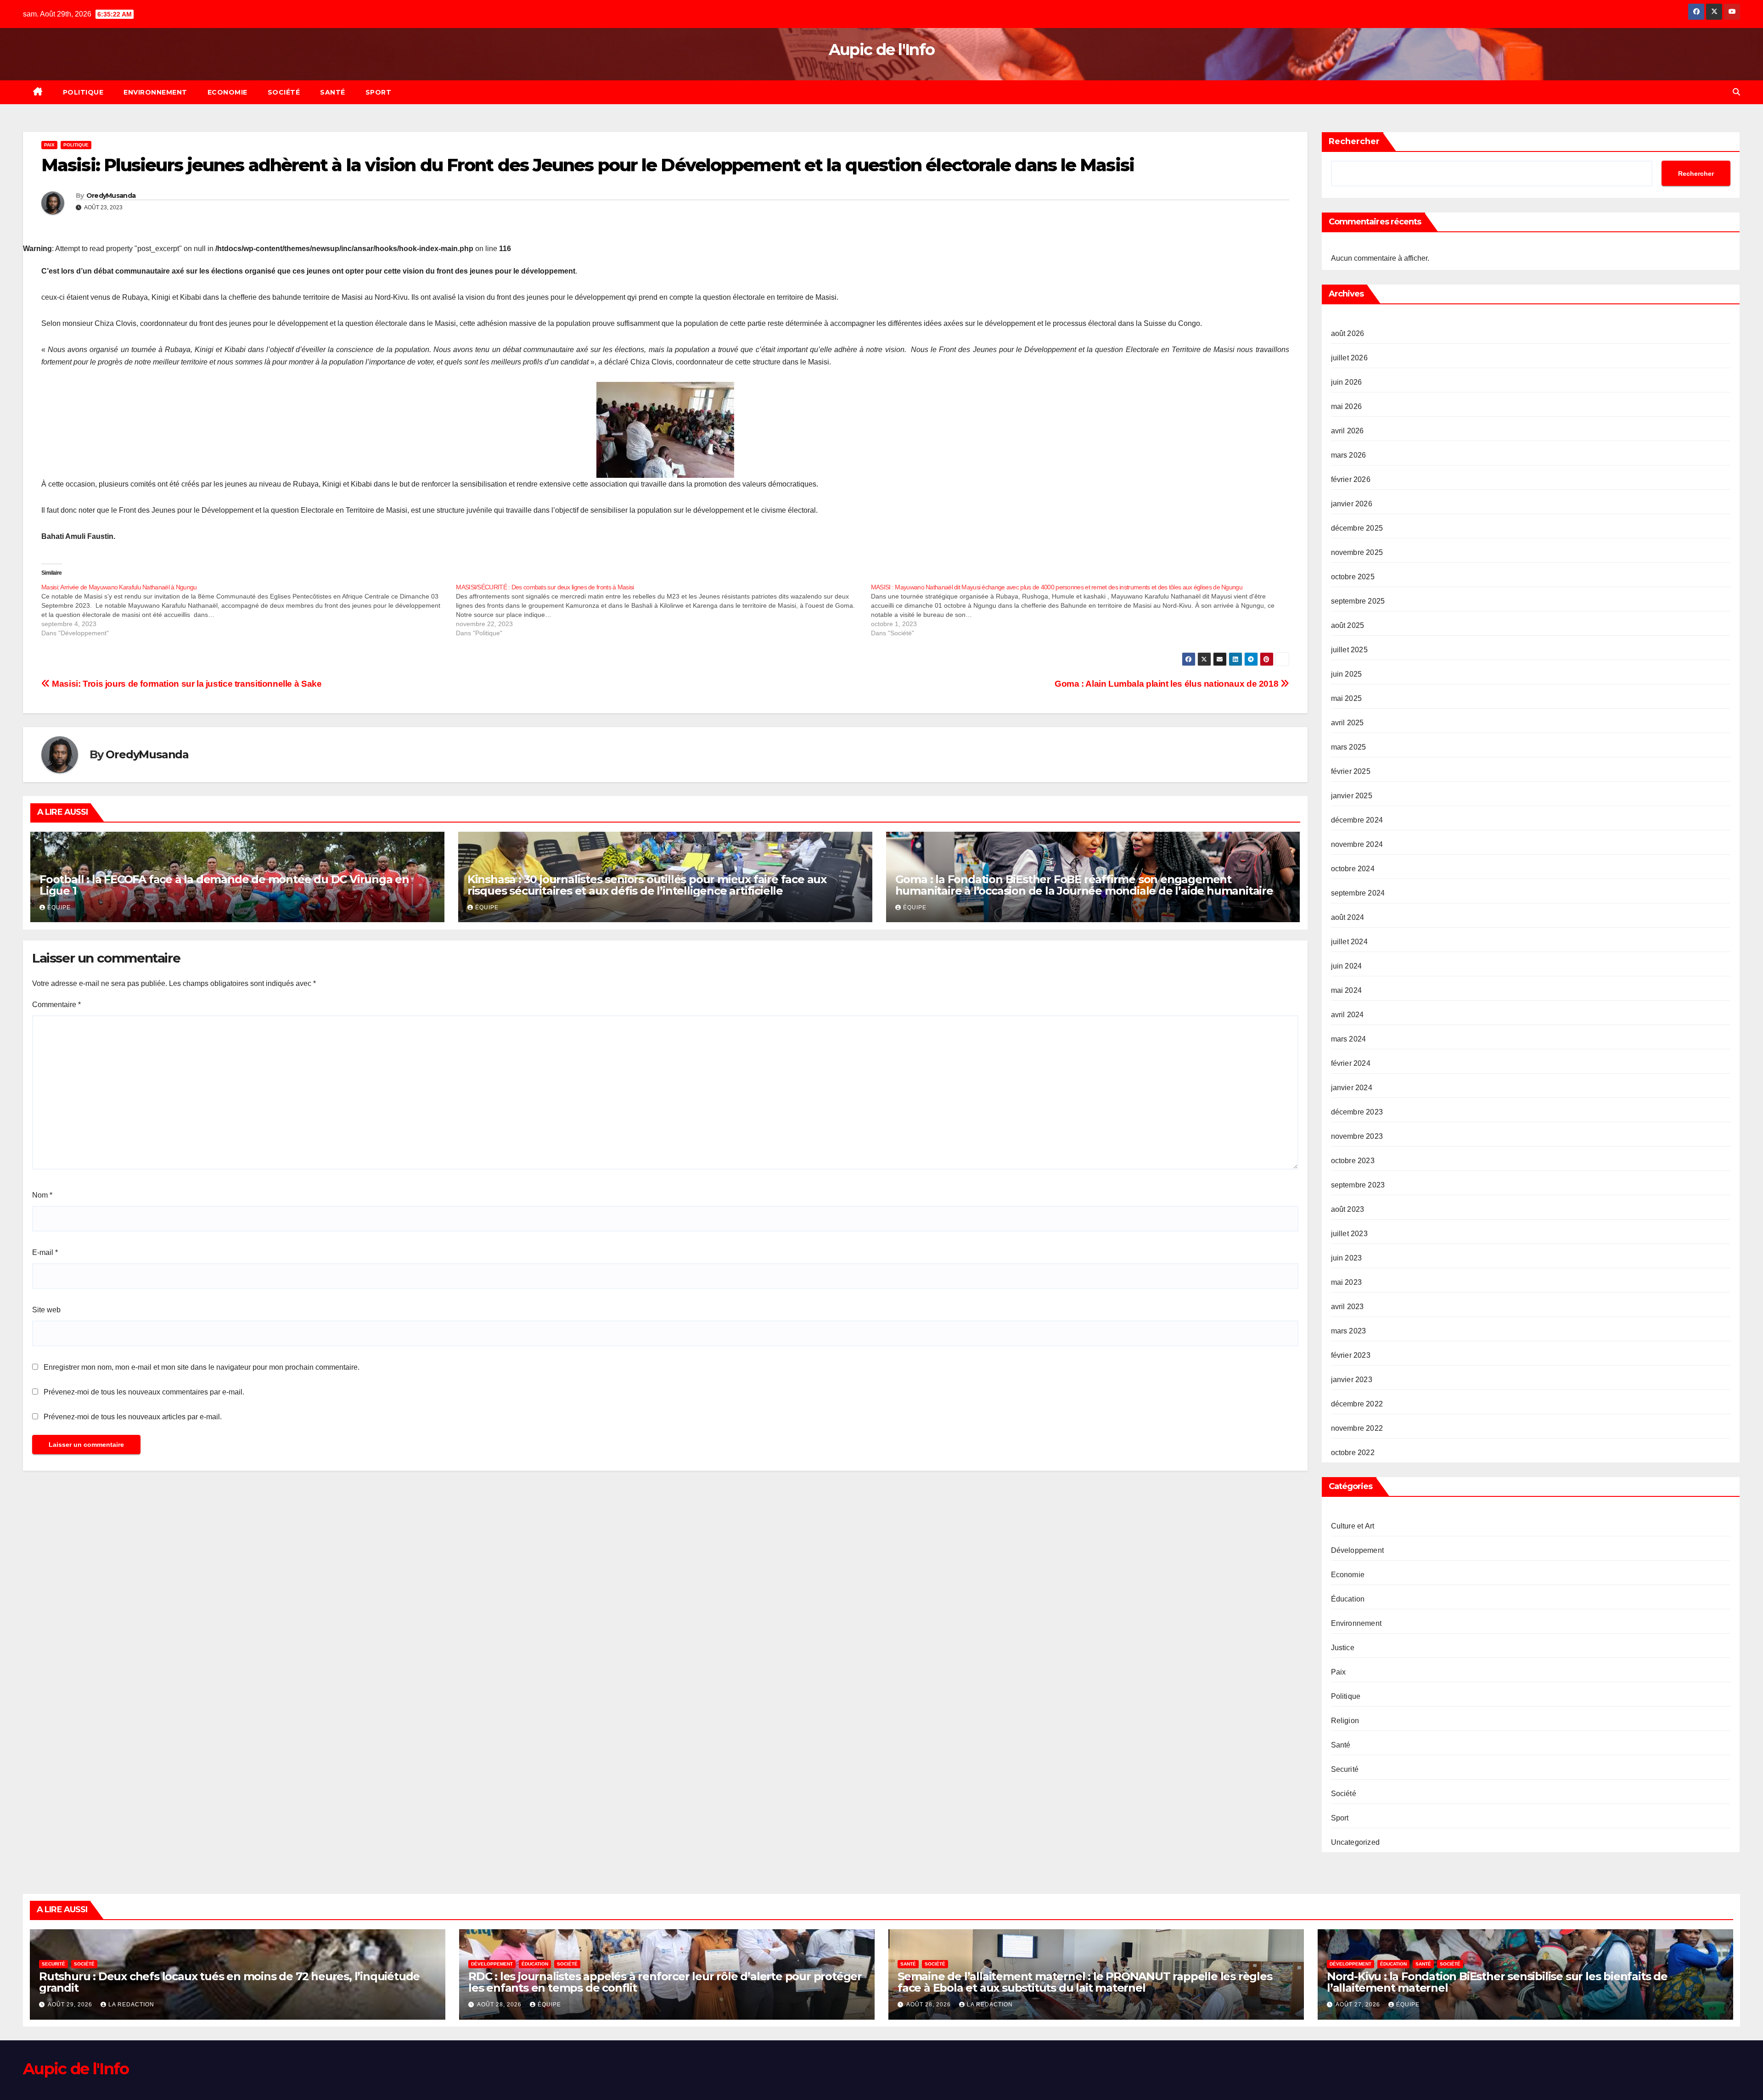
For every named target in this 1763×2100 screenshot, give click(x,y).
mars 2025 (1349, 747)
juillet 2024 (1349, 942)
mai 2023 (1347, 1282)
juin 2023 (1347, 1258)
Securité (1345, 1769)
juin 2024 (1347, 966)
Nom (42, 1195)
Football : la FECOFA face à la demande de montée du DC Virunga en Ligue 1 (224, 885)
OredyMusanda (111, 196)
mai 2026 (1347, 406)
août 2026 (1348, 333)
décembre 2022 (1357, 1404)
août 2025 (1348, 625)
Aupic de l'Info (882, 50)
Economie (227, 92)
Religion (1345, 1721)
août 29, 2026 (71, 2005)
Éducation (1348, 1599)
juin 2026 (1347, 382)
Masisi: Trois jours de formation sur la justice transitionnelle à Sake (186, 684)
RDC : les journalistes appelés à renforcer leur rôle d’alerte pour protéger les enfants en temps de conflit (665, 1982)
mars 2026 (1349, 455)
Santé (333, 92)
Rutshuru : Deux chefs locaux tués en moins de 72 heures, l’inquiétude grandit (229, 1982)
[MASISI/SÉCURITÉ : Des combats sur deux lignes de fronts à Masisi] (663, 610)
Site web (46, 1310)
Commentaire (56, 1005)
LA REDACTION (131, 2005)
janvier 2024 (1352, 1088)
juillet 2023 (1349, 1234)
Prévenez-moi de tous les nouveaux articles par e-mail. (133, 1417)
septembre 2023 (1358, 1185)
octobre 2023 (1353, 1161)
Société (284, 92)
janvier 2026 (1352, 504)
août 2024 (1348, 917)
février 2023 (1351, 1355)
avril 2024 (1348, 1015)
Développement (1358, 1550)
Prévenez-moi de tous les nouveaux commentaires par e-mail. (144, 1392)
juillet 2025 (1349, 650)
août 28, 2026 (500, 2005)
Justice (1343, 1648)
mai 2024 (1347, 990)
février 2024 (1351, 1063)
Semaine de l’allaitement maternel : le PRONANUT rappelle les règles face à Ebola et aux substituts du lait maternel (1085, 1982)
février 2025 (1351, 771)
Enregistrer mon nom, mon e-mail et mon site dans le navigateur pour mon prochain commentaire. (202, 1367)
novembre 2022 (1357, 1428)
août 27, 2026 (1359, 2005)
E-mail (45, 1252)
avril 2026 (1348, 431)
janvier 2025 (1352, 796)
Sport (379, 92)
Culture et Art (1353, 1526)
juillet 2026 (1349, 358)
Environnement (155, 92)
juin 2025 (1347, 674)
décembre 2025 (1357, 528)
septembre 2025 (1358, 601)
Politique (83, 92)
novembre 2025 (1357, 552)
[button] (1736, 92)
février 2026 (1351, 479)
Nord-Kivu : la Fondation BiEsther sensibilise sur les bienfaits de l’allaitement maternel (1497, 1982)
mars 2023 (1349, 1331)
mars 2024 (1349, 1039)
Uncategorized (1356, 1842)
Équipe (59, 907)
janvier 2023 (1352, 1380)
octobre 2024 (1353, 869)
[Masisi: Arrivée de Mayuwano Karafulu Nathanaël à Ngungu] (249, 610)
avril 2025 (1348, 723)
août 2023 (1348, 1209)
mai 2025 (1347, 698)
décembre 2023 (1357, 1112)
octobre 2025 (1353, 577)
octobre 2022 (1353, 1453)
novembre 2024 (1357, 844)
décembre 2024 (1357, 820)
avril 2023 (1348, 1307)
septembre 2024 (1358, 893)
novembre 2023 (1357, 1136)
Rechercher (1354, 141)
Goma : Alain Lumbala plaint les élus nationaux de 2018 (1168, 684)
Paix (49, 145)
